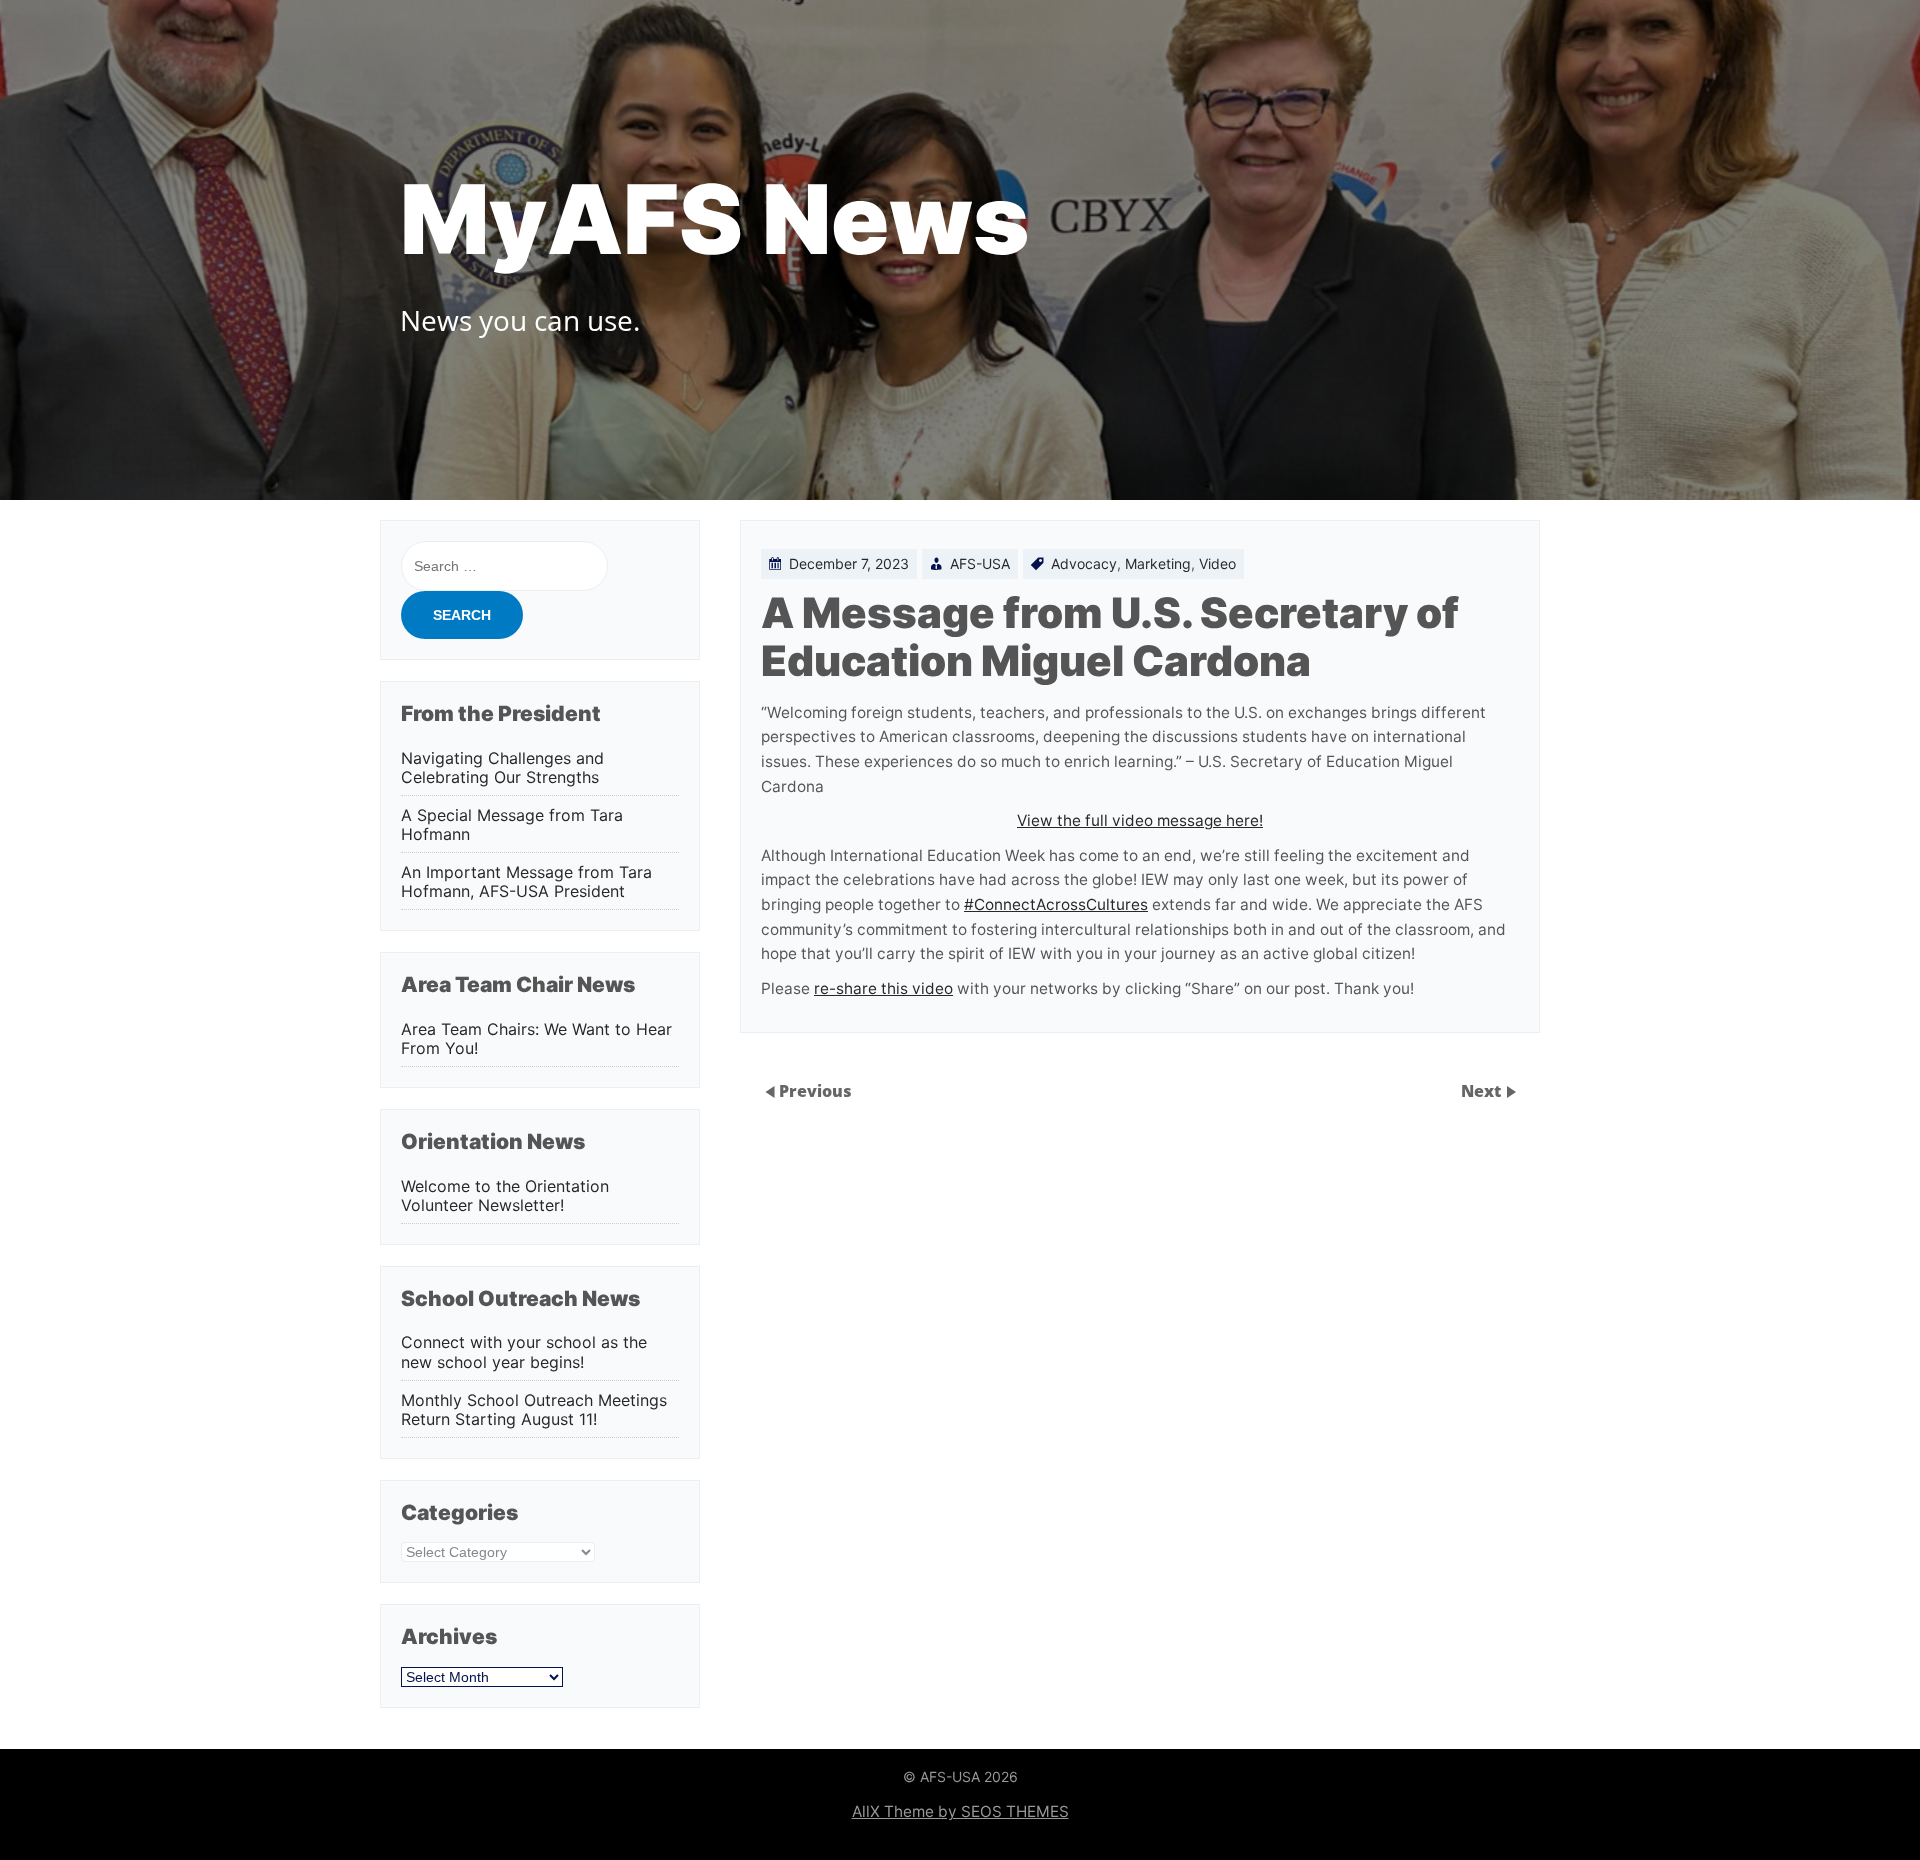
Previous (815, 1090)
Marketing (1158, 563)
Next (1483, 1090)
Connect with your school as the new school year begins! (524, 1352)
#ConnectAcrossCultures (1056, 904)
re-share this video (883, 988)
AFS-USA (980, 563)
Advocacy (1084, 563)
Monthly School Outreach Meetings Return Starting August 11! (534, 1410)
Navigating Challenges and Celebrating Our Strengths (502, 768)
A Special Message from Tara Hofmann (512, 825)
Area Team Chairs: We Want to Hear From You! (536, 1039)
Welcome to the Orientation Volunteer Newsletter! (505, 1196)
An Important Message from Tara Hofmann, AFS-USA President (526, 882)
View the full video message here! (1140, 820)
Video (1217, 563)
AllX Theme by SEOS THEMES (960, 1811)
